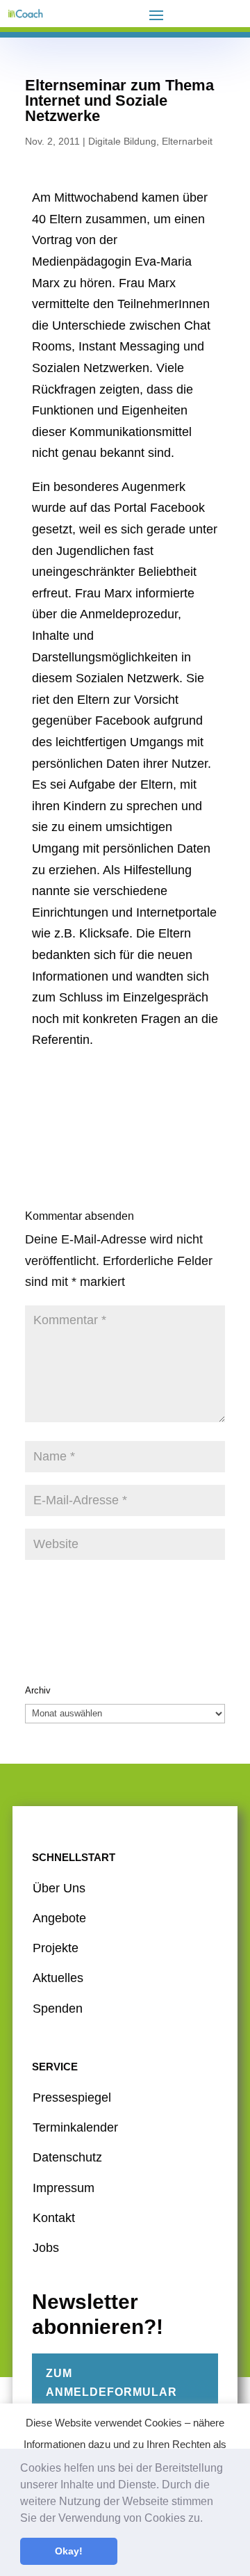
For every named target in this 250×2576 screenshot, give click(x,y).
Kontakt (54, 2218)
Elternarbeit (187, 141)
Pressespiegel (72, 2098)
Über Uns (59, 1888)
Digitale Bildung (122, 141)
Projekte (56, 1948)
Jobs (46, 2248)
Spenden (58, 2009)
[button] (208, 2519)
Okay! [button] (69, 2551)
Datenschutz (67, 2157)
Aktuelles (58, 1978)
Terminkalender (75, 2127)
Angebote (59, 1918)
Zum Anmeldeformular (111, 2383)
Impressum (64, 2188)
